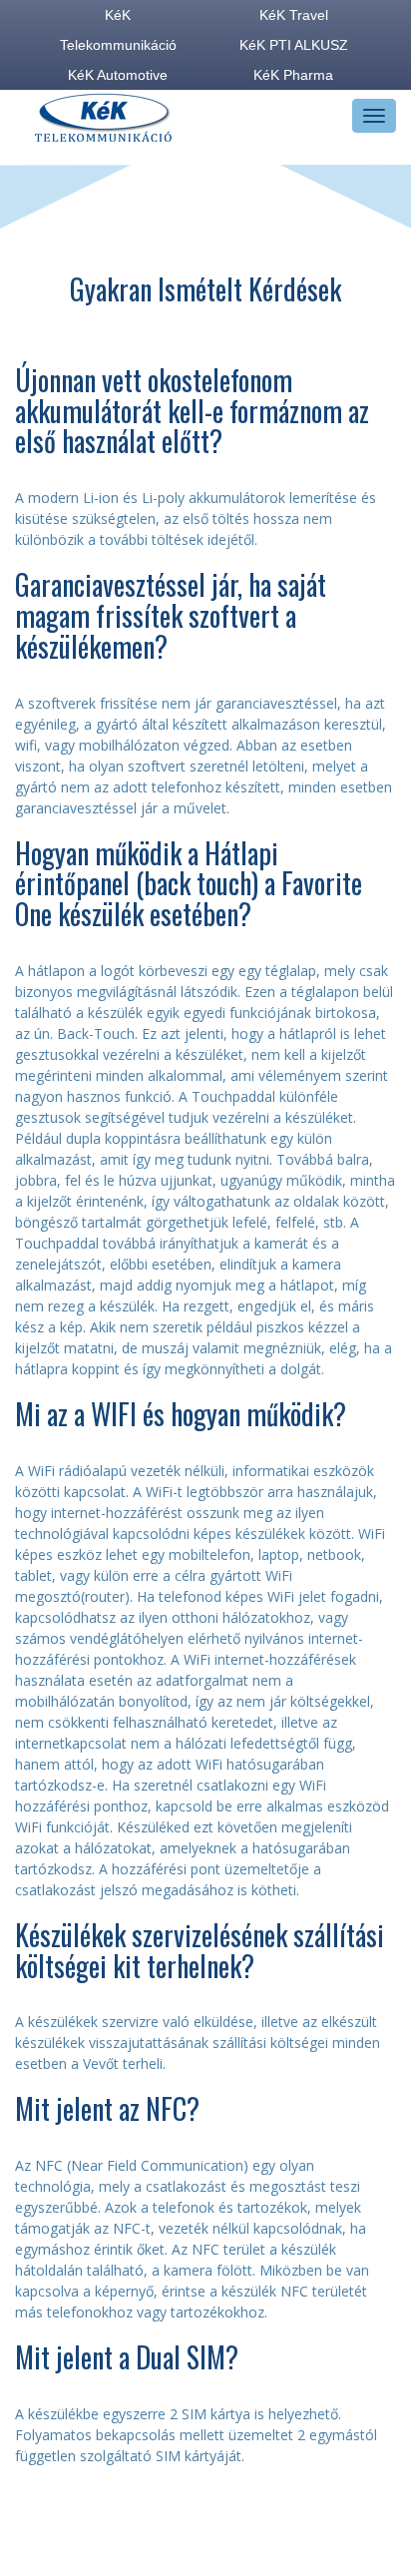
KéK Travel (294, 15)
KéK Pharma (293, 75)
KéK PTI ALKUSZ (294, 45)
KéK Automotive (118, 75)
